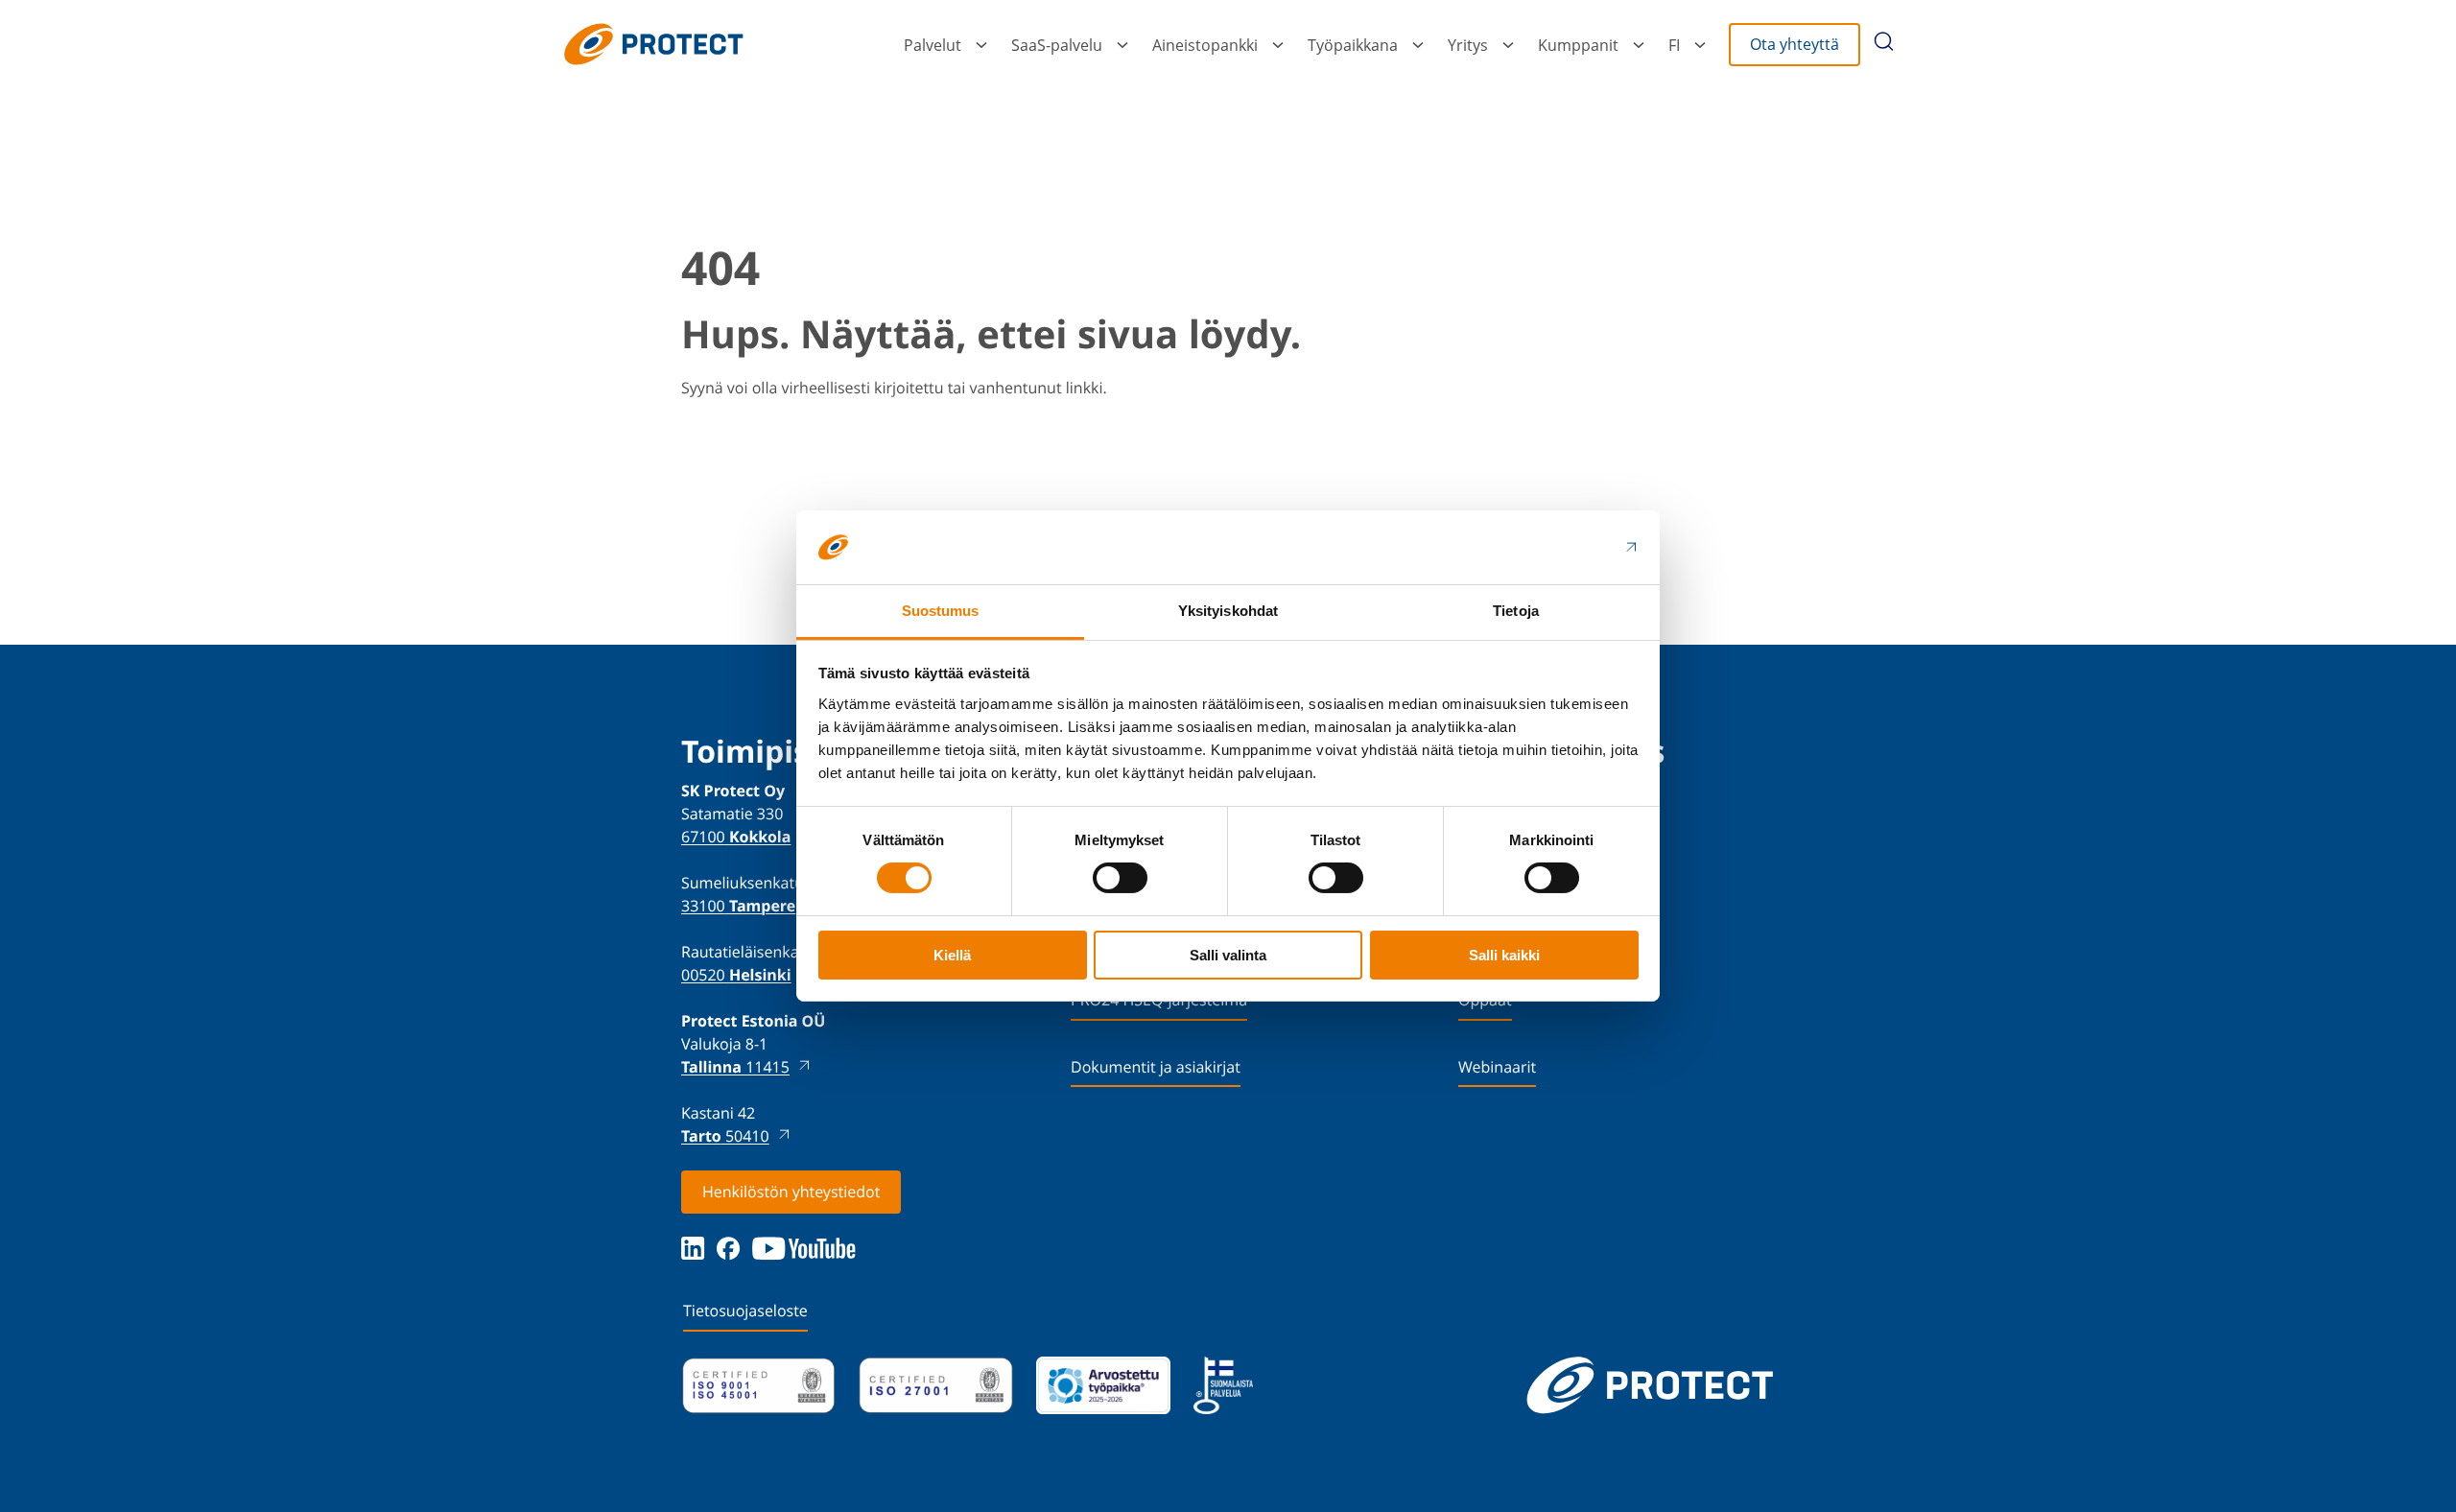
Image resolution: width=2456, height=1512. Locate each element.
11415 (735, 1067)
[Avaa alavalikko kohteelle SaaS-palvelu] (1122, 45)
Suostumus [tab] (941, 611)
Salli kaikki (1504, 955)
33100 (738, 906)
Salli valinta (1228, 955)
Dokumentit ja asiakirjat (1156, 1067)
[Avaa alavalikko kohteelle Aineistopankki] (1278, 45)
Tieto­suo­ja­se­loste (745, 1311)
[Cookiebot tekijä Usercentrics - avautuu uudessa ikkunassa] (1555, 547)
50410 (725, 1136)
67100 (736, 837)
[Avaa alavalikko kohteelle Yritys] (1508, 45)
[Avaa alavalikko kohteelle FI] (1700, 45)
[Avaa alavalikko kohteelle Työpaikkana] (1418, 45)
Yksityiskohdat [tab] (1228, 611)
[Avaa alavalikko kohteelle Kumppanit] (1639, 45)
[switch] (1120, 878)
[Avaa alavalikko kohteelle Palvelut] (981, 45)
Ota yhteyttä (1795, 44)
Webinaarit (1497, 1067)
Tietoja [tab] (1516, 611)
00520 (736, 975)
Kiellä (952, 955)
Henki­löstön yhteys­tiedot (791, 1192)
